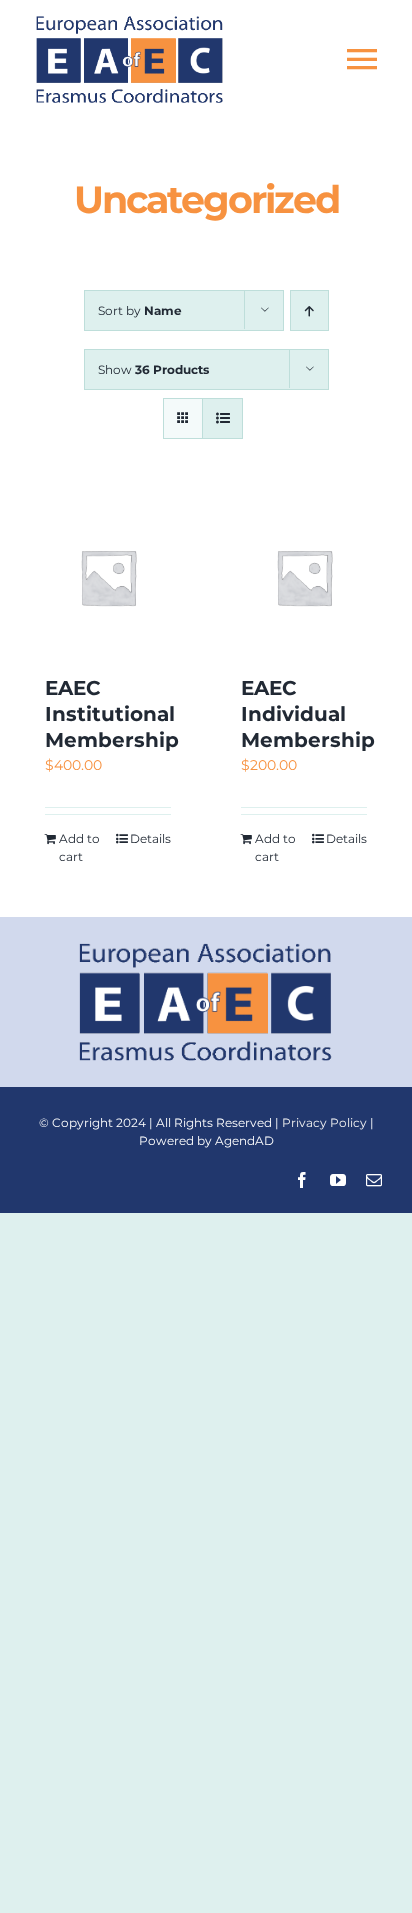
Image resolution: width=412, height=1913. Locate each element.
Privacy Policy (324, 1122)
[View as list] (222, 418)
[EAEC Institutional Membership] (108, 577)
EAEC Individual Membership (308, 714)
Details (150, 838)
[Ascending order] (309, 310)
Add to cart (79, 847)
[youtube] (338, 1180)
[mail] (374, 1180)
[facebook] (302, 1180)
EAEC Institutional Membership (112, 714)
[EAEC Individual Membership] (304, 577)
